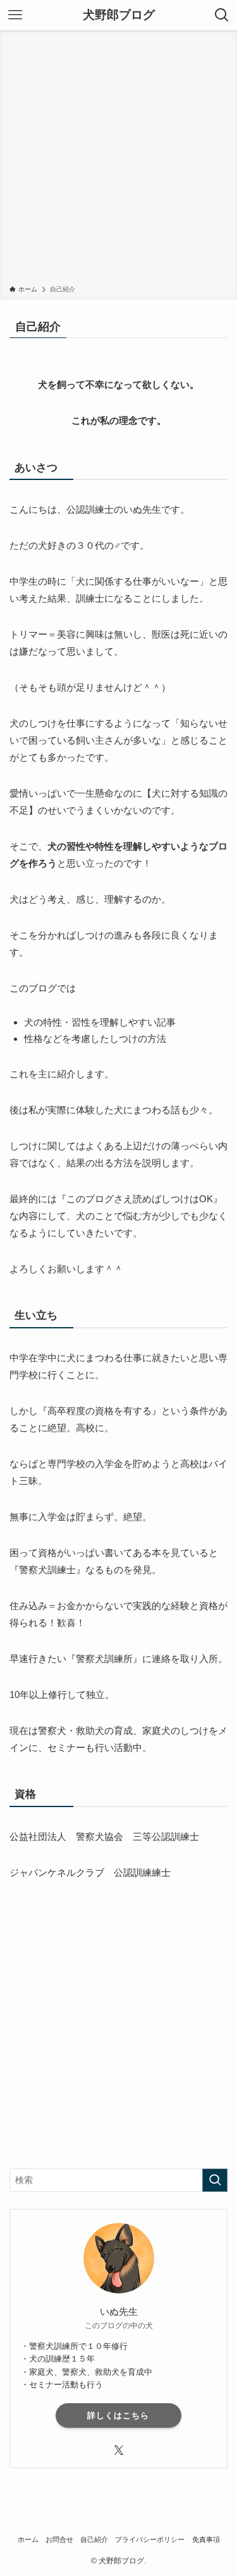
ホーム (28, 2539)
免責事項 (206, 2539)
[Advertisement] (118, 160)
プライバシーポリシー (150, 2539)
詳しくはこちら (118, 2415)
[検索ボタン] (222, 15)
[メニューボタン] (15, 15)
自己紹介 (94, 2539)
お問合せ (59, 2539)
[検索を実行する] (215, 2180)
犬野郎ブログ (119, 15)
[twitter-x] (119, 2450)
